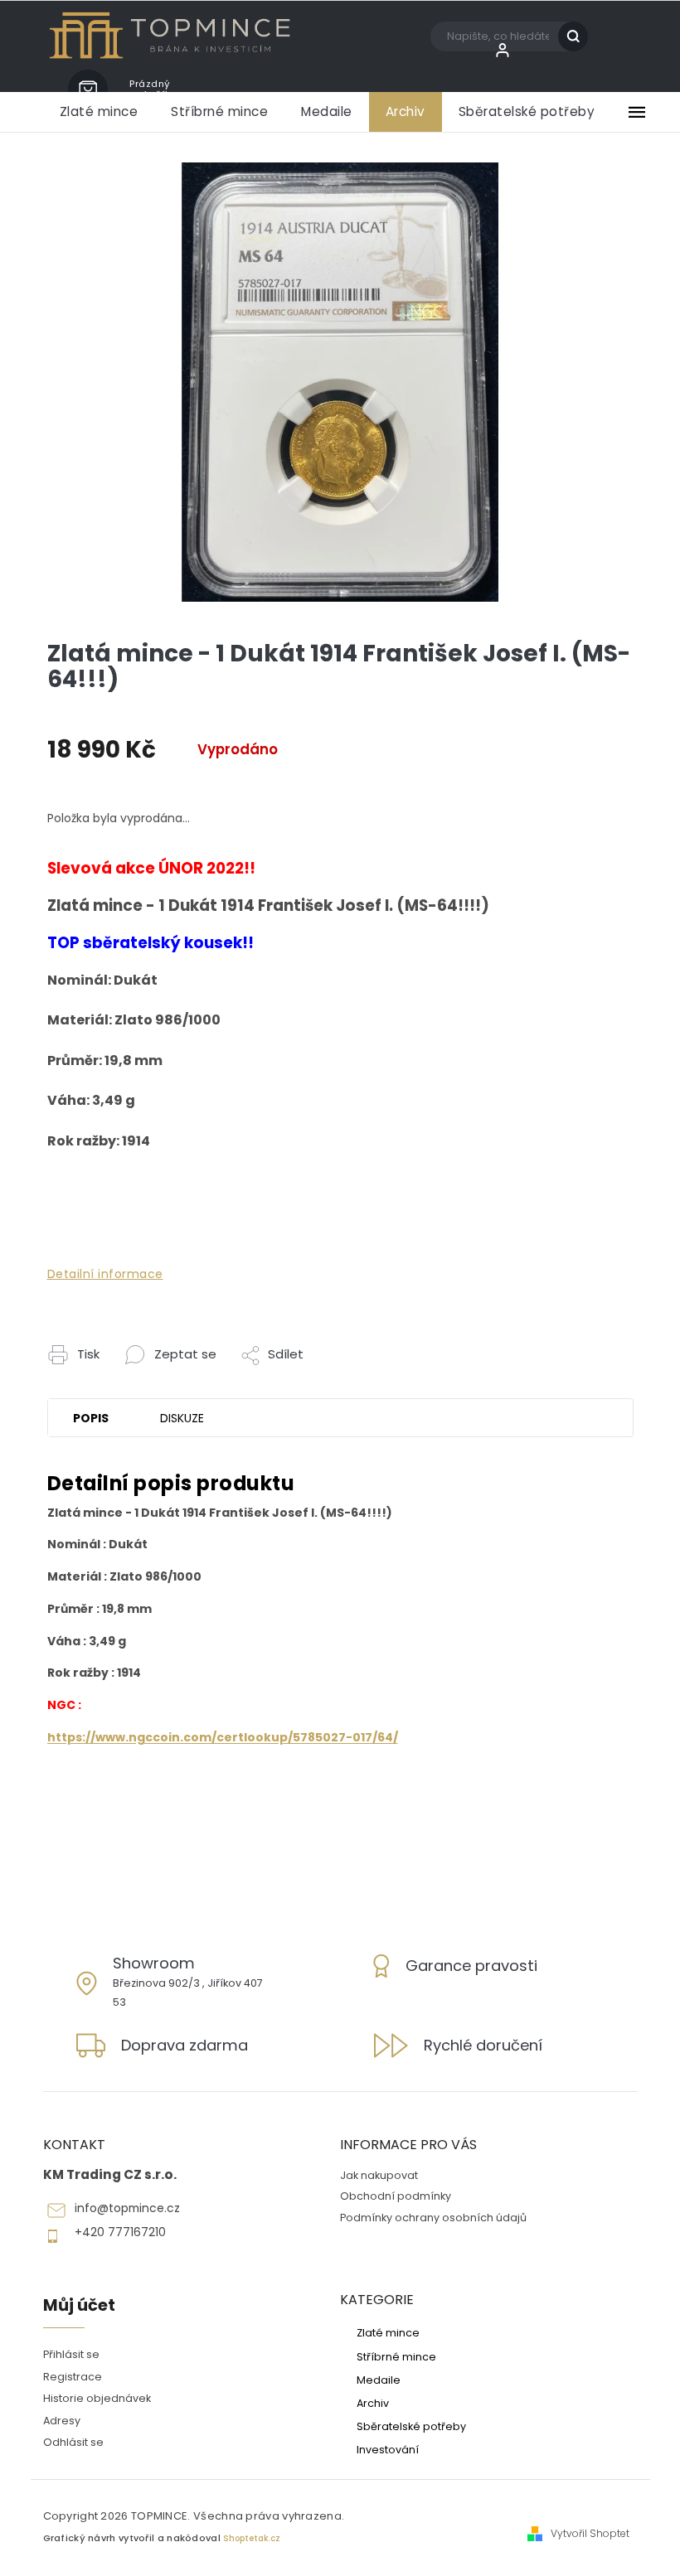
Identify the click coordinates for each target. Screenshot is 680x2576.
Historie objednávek (97, 2398)
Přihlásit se (71, 2354)
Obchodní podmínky (396, 2196)
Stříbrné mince (396, 2356)
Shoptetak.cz (252, 2538)
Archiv (373, 2403)
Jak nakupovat (379, 2175)
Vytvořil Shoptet (590, 2534)
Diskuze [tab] (182, 1418)
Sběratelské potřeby (411, 2426)
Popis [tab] (91, 1418)
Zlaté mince (388, 2332)
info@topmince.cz (127, 2208)
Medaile (379, 2380)
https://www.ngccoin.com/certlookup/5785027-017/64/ (223, 1737)
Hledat (579, 36)
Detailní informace (105, 1274)
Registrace (73, 2377)
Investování (388, 2449)
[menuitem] (99, 112)
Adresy (62, 2421)
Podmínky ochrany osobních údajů (433, 2218)
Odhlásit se (73, 2442)
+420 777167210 (120, 2232)
